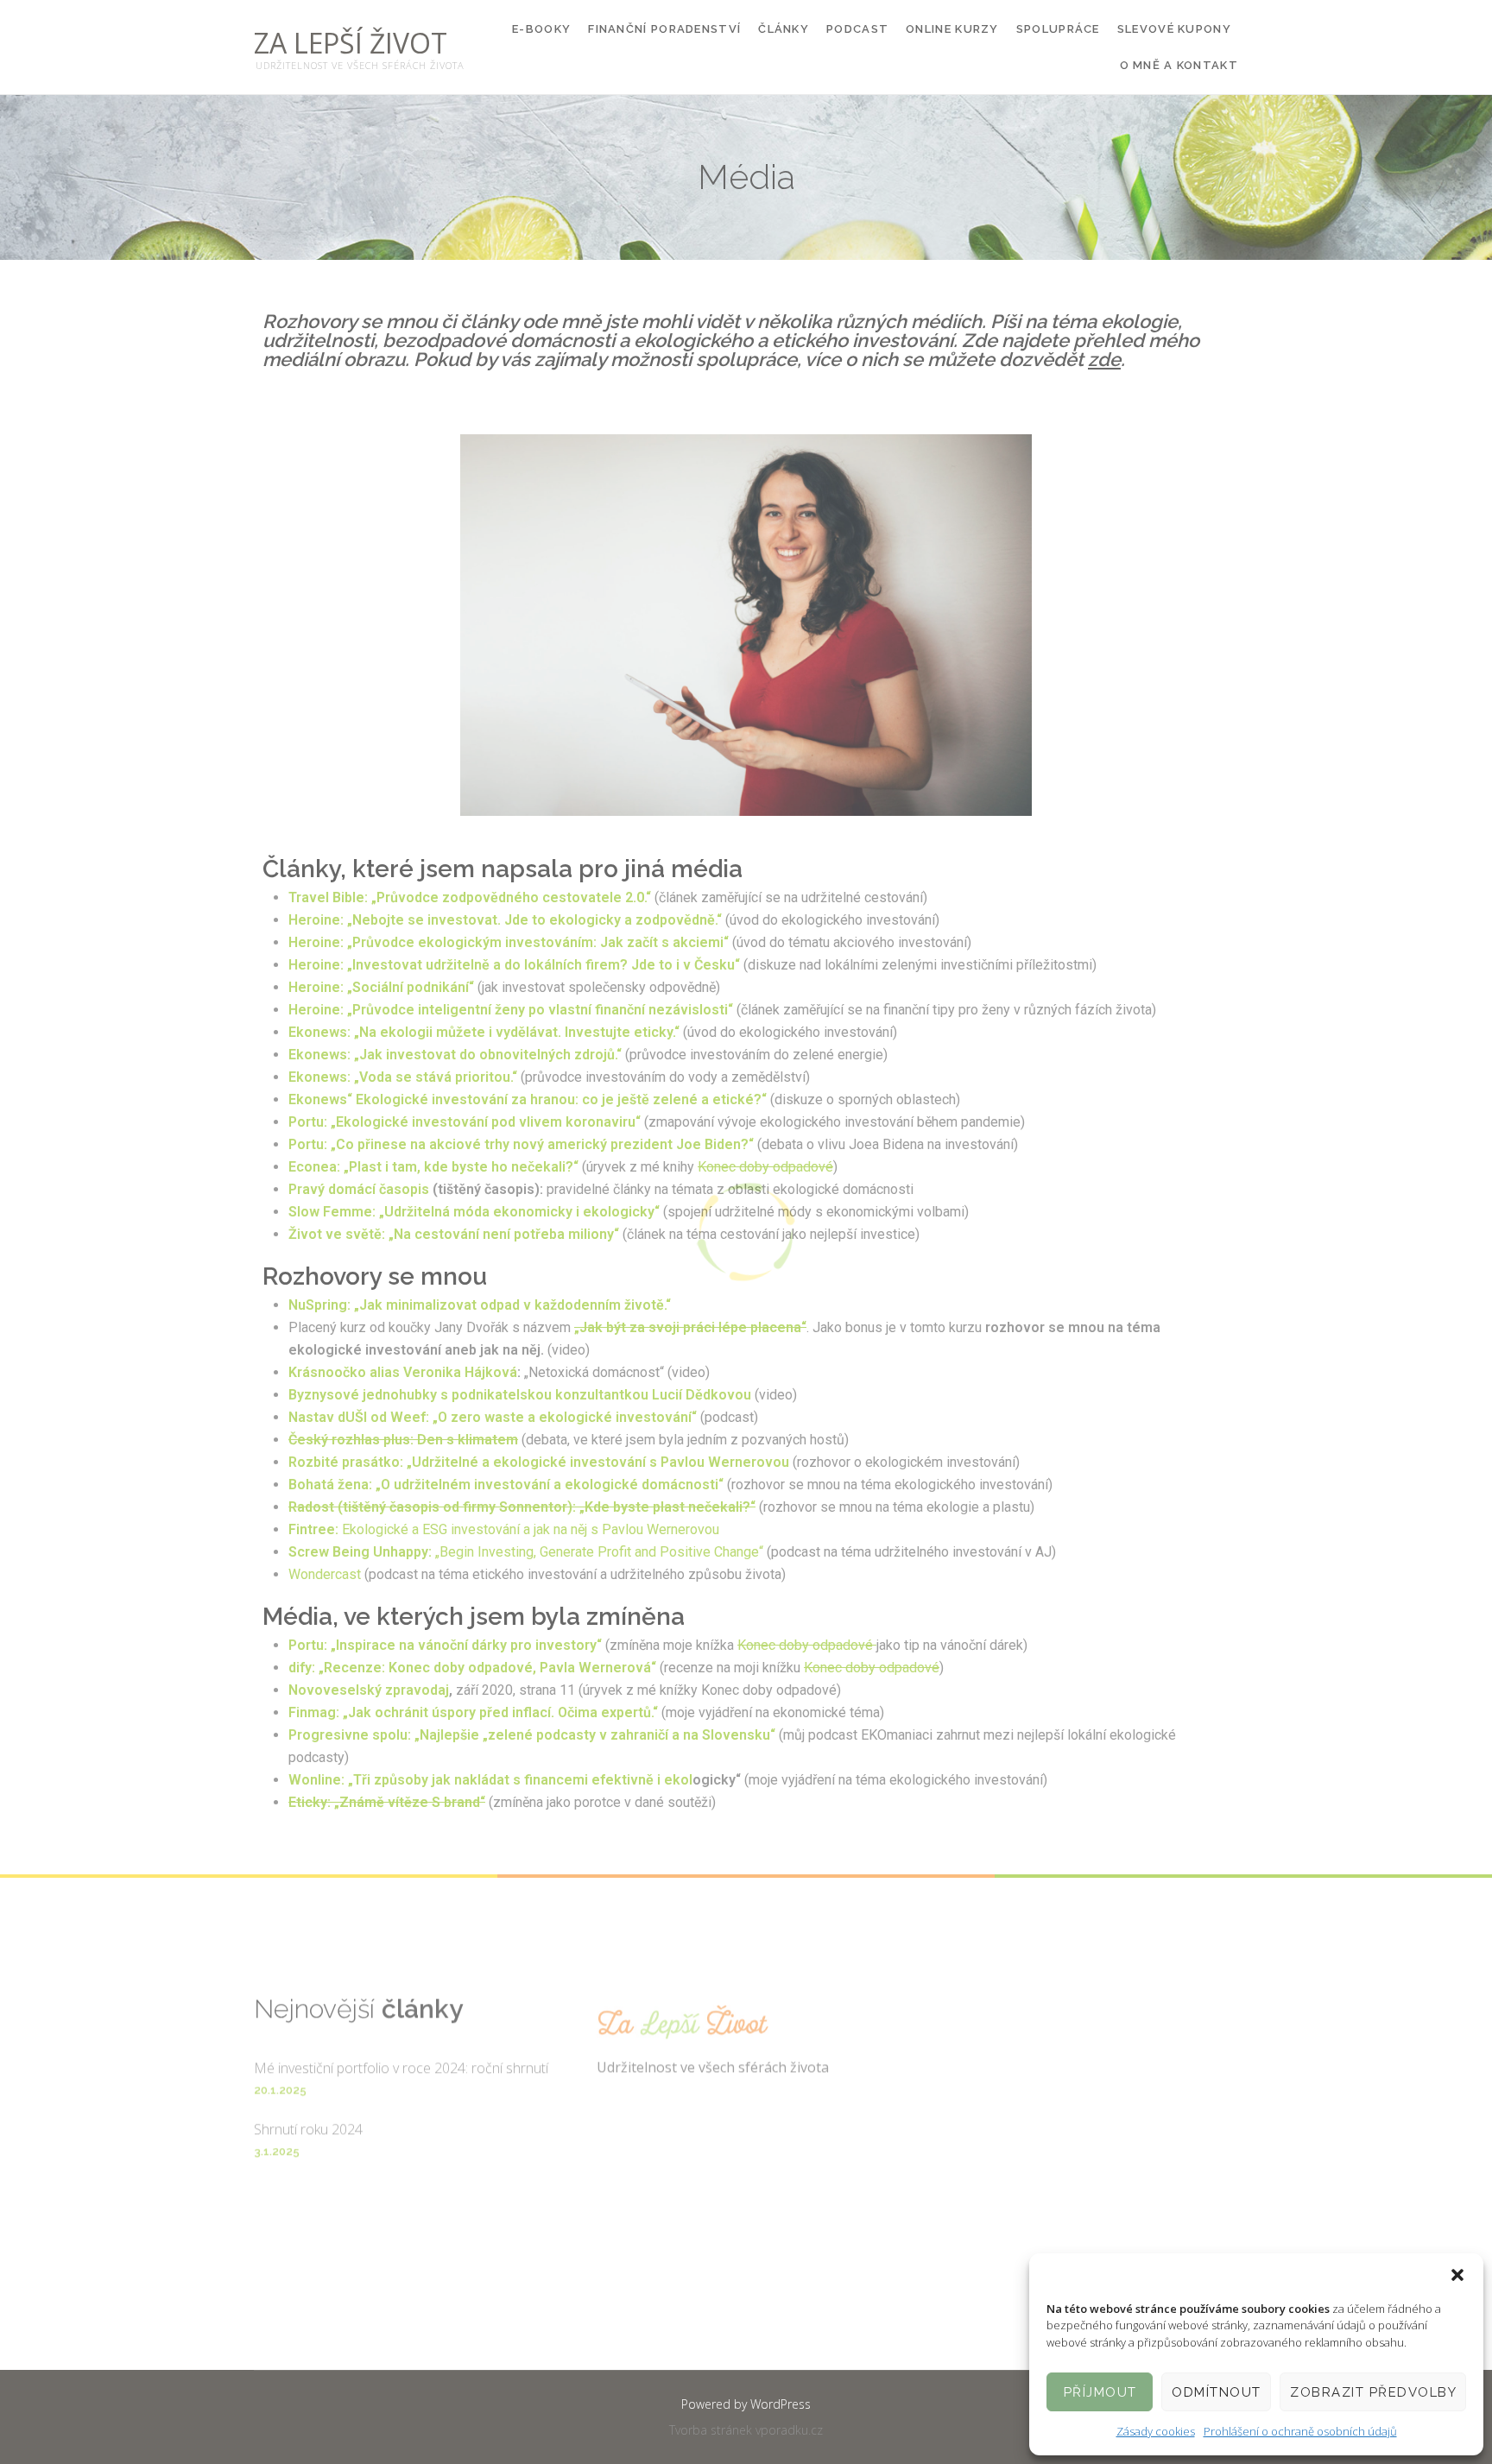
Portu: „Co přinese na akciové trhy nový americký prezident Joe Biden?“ (521, 1144)
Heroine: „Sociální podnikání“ (381, 987)
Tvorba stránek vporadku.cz (746, 2430)
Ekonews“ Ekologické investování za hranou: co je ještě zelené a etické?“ (528, 1099)
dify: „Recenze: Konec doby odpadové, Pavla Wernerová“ (472, 1668)
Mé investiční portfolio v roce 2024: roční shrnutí (401, 2046)
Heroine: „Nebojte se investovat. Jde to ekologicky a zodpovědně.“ (505, 920)
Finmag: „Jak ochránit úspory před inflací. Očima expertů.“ (473, 1712)
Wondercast (325, 1574)
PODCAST (857, 29)
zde (1104, 359)
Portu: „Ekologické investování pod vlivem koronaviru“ (465, 1122)
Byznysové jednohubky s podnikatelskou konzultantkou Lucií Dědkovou (520, 1395)
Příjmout (1100, 2392)
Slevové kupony (1174, 29)
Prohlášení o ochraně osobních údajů (1300, 2431)
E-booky (541, 29)
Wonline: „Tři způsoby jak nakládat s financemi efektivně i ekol (490, 1780)
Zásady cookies (1156, 2431)
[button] (1457, 2275)
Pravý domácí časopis (359, 1189)
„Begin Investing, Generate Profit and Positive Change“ (526, 1552)
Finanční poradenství (664, 29)
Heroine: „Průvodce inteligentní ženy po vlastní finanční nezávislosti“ (511, 1010)
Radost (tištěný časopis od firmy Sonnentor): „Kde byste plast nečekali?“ (522, 1507)
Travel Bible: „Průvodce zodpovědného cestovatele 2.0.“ (471, 897)
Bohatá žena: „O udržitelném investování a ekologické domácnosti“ (506, 1485)
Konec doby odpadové (765, 1167)
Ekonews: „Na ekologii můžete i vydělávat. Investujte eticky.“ (484, 1032)
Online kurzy (952, 29)
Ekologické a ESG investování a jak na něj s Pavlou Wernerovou (506, 1529)
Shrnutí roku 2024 (308, 2107)
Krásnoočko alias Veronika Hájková (403, 1372)
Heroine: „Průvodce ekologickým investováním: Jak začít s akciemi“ (509, 942)
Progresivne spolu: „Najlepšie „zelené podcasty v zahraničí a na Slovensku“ (532, 1735)
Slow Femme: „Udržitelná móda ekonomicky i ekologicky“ (474, 1212)
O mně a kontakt (1179, 65)
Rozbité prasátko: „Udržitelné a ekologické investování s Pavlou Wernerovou (539, 1462)
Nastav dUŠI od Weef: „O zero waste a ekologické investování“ (493, 1417)
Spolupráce (1058, 29)
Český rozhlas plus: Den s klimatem (403, 1440)
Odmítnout (1217, 2392)
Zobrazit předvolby (1373, 2392)
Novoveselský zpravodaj (369, 1690)
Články (784, 29)
